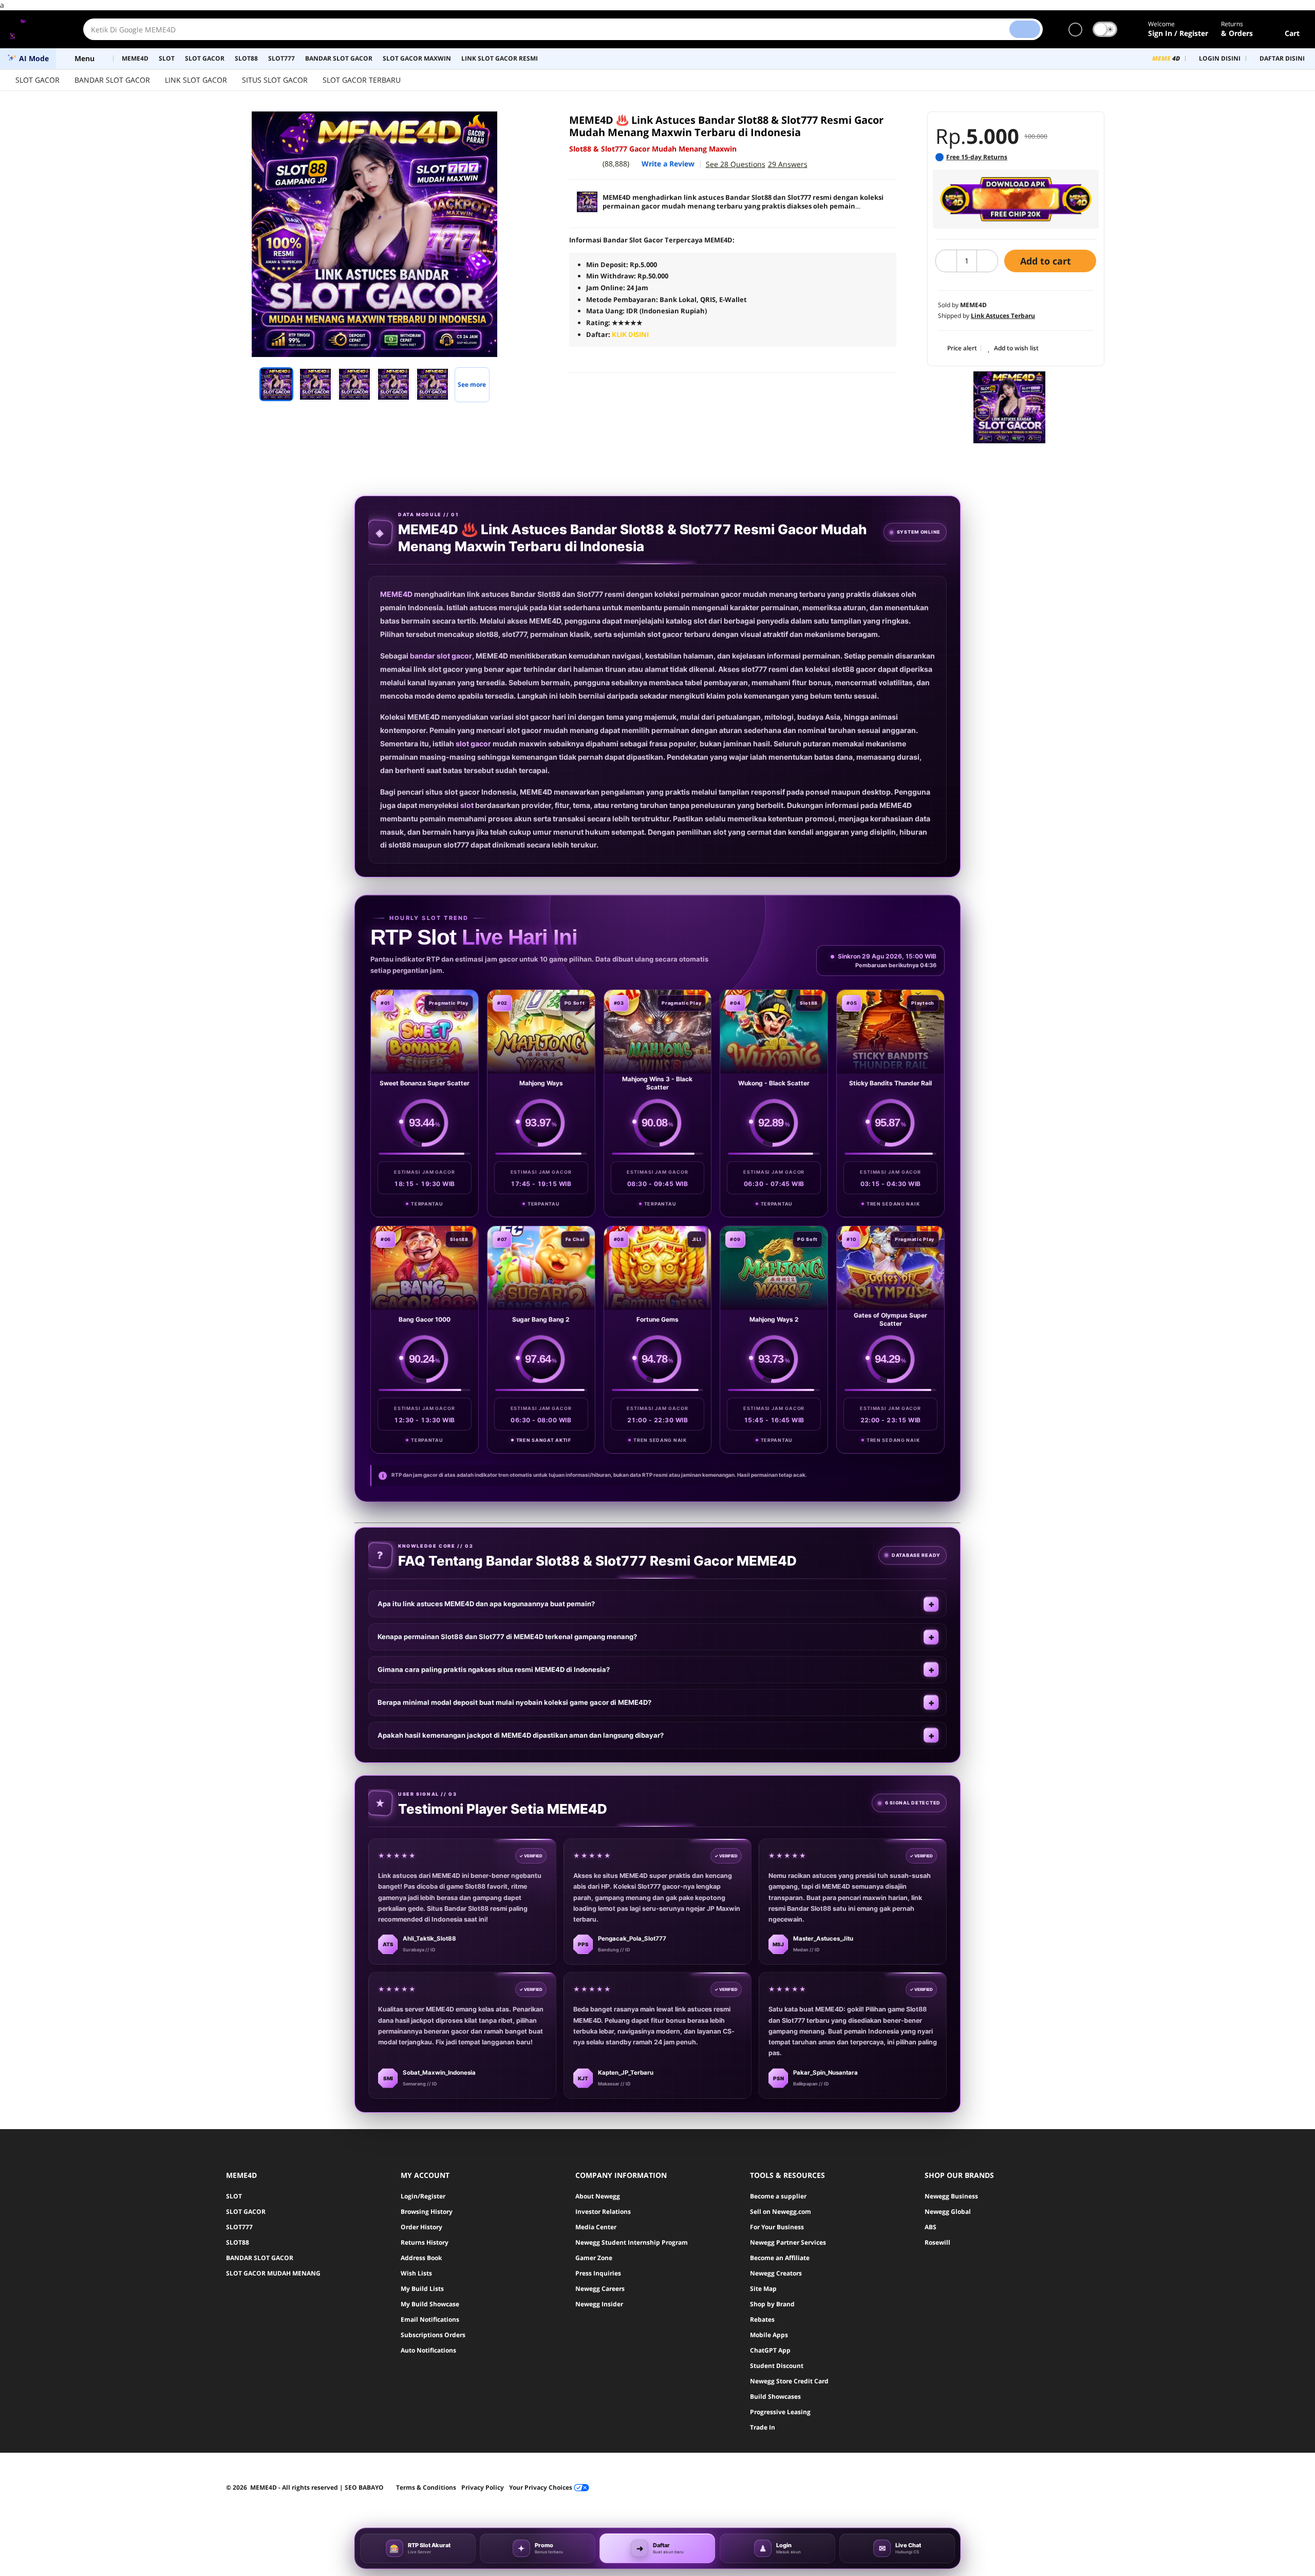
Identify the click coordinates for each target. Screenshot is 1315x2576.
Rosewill (937, 2242)
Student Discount (777, 2366)
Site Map (763, 2289)
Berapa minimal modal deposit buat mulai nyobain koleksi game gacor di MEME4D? (514, 1702)
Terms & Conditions (426, 2487)
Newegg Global (948, 2212)
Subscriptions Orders (433, 2335)
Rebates (762, 2319)
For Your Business (777, 2227)
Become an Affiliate (780, 2258)
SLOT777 (239, 2227)
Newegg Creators (776, 2273)
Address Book (421, 2258)
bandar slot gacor (441, 656)
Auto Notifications (428, 2350)
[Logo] (36, 29)
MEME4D (396, 594)
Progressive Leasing (780, 2412)
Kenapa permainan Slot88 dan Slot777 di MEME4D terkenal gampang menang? (507, 1637)
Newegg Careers (600, 2289)
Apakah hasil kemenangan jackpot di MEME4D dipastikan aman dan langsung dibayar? (521, 1735)
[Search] (1025, 29)
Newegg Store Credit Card (789, 2381)
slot (467, 805)
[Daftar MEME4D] (1016, 199)
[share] (525, 125)
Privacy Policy (483, 2487)
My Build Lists (422, 2289)
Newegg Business (951, 2196)
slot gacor (473, 744)
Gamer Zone (594, 2258)
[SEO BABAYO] (1009, 407)
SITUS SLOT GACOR (275, 80)
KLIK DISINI (630, 334)
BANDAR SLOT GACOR (112, 80)
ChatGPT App (770, 2350)
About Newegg (598, 2196)
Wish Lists (416, 2273)
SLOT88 (238, 2242)
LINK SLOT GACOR (196, 80)
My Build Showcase (430, 2304)
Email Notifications (430, 2319)
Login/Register (423, 2196)
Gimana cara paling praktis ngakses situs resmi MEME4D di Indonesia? (494, 1669)
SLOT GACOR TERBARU (362, 80)
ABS (931, 2227)
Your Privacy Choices (541, 2487)
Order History (421, 2227)
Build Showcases (775, 2396)
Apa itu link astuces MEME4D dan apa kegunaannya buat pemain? (486, 1604)
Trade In (763, 2427)
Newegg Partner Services (788, 2242)
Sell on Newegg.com (781, 2212)
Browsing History (427, 2212)
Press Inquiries (598, 2273)
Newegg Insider (599, 2304)
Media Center (596, 2227)
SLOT (234, 2196)
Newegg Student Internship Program (632, 2242)
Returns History (425, 2242)
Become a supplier (778, 2196)
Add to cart (1047, 261)
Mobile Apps (769, 2335)
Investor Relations (603, 2212)
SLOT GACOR (37, 80)
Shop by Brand (772, 2304)
